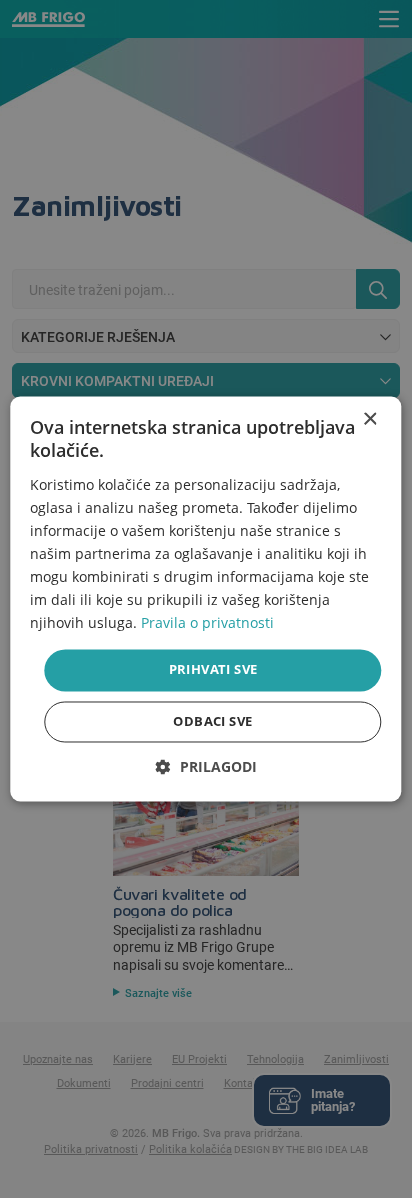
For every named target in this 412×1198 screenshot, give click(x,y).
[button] (206, 767)
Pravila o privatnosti (207, 623)
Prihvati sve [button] (213, 670)
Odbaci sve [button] (212, 722)
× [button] (369, 419)
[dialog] (205, 598)
